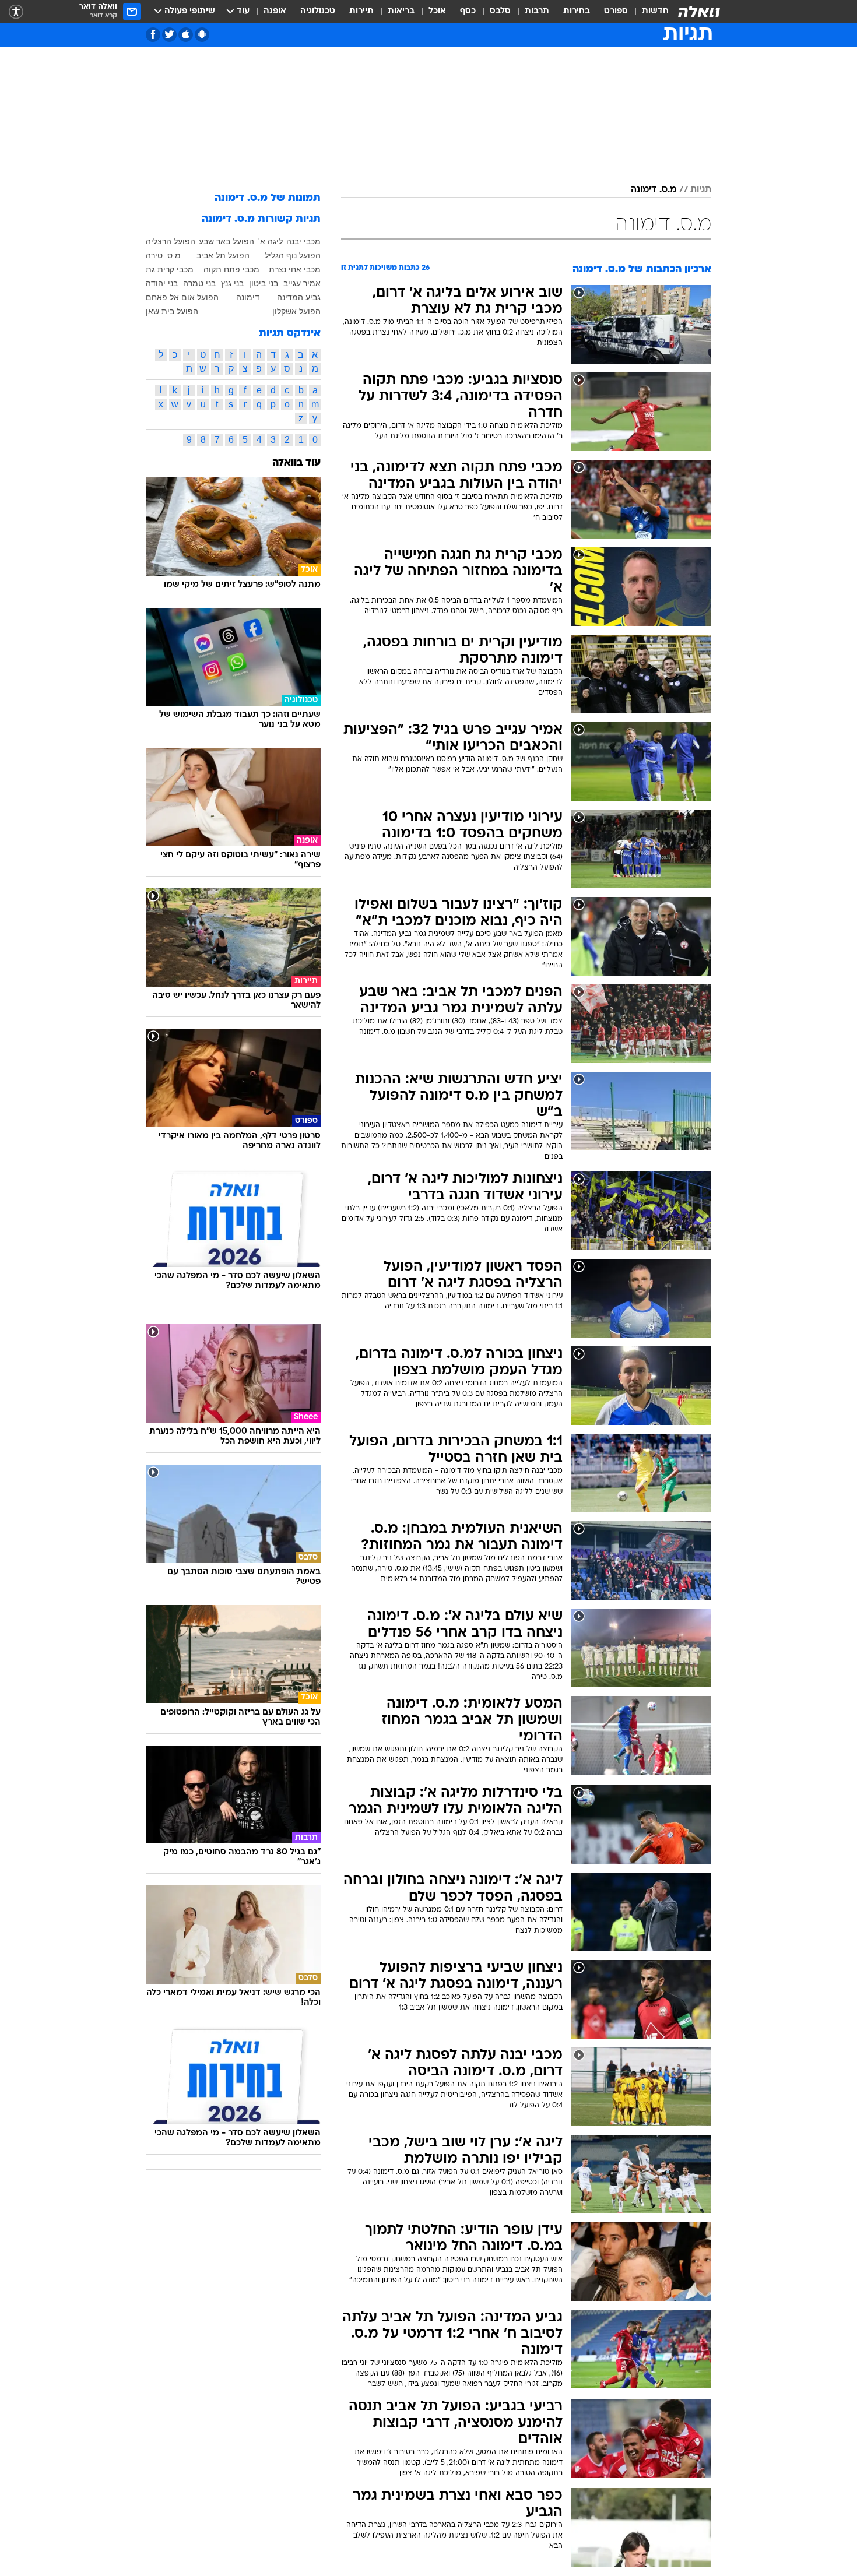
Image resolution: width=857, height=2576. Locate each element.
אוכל (437, 11)
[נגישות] (16, 12)
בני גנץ (232, 283)
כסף (468, 11)
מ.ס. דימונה (654, 190)
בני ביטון (264, 283)
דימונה (248, 297)
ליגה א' (271, 241)
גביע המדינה (299, 297)
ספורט (616, 11)
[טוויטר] (169, 35)
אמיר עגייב (302, 283)
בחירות (577, 11)
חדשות (655, 11)
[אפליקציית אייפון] (186, 35)
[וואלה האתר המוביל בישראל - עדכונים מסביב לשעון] (699, 12)
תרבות (537, 11)
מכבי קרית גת (170, 269)
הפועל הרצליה (171, 241)
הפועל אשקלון (296, 311)
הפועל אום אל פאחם (182, 297)
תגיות (701, 190)
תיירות (361, 11)
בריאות (401, 11)
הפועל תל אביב (223, 255)
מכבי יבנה (303, 241)
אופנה (275, 11)
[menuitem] (648, 12)
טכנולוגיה (318, 11)
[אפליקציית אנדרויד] (202, 35)
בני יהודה (162, 283)
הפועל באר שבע (226, 241)
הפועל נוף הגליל (293, 255)
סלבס (500, 11)
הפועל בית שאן (172, 311)
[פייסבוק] (153, 35)
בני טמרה (199, 283)
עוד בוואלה (296, 463)
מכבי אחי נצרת (295, 269)
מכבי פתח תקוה (231, 269)
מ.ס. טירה (163, 255)
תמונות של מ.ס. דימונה (268, 198)
